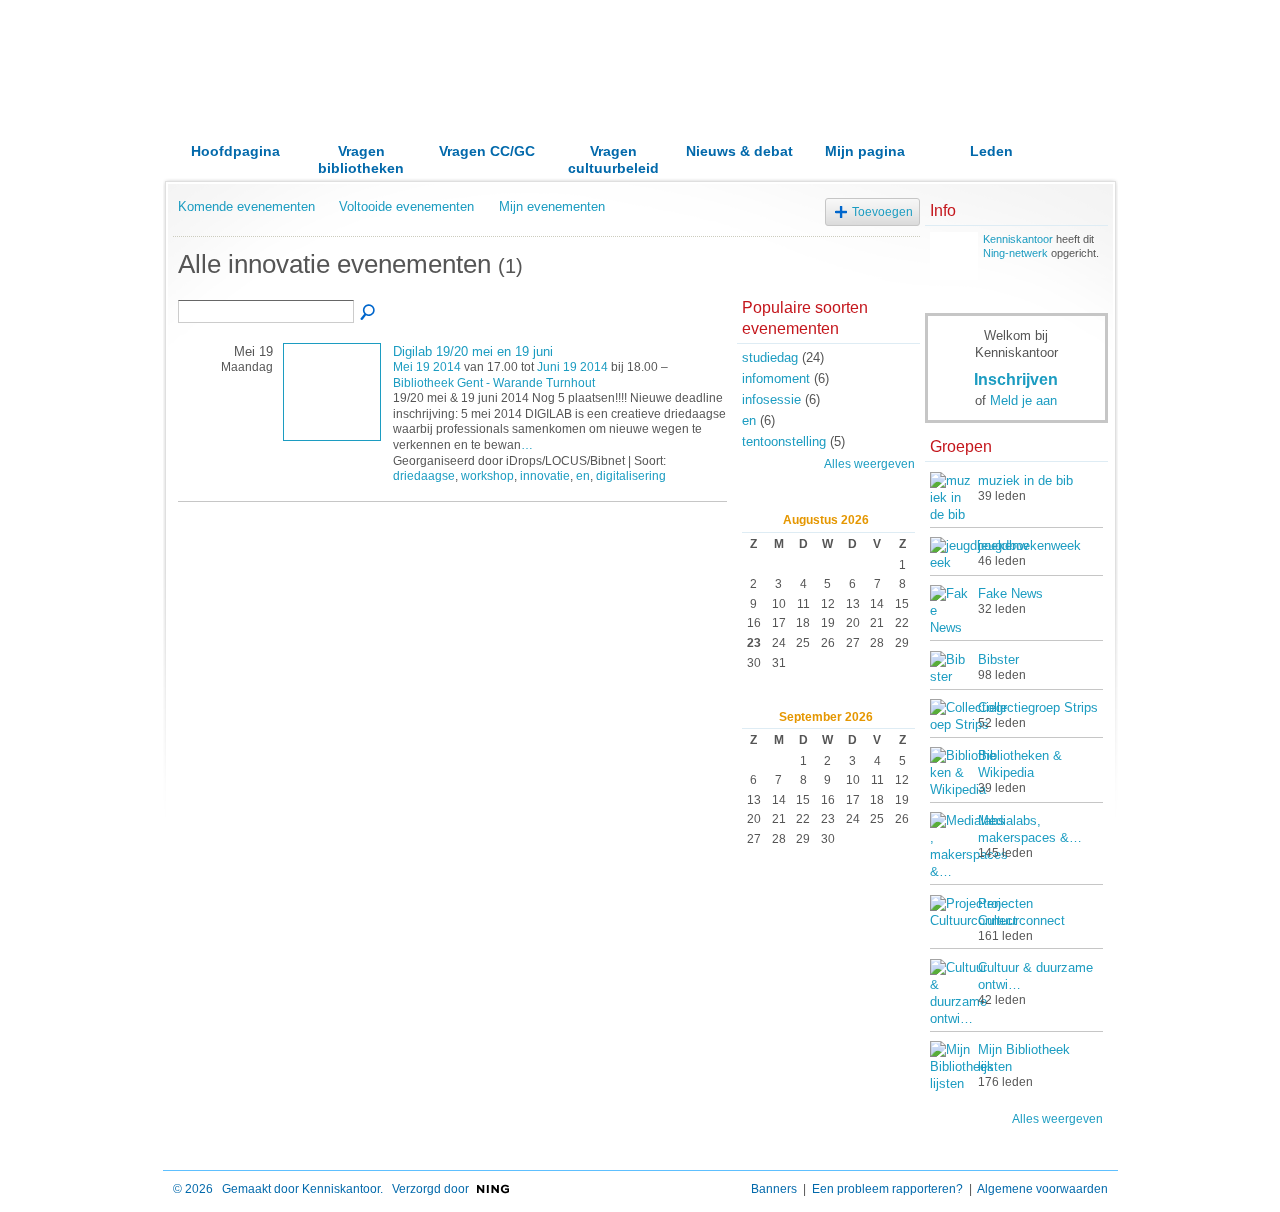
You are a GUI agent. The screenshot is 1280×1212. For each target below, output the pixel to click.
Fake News (1010, 593)
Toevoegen (882, 211)
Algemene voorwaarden (1042, 1189)
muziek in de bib (1025, 480)
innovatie (545, 476)
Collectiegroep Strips (1038, 707)
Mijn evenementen (552, 206)
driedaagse (424, 476)
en (583, 476)
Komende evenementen (246, 206)
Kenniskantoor (1018, 239)
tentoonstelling (784, 441)
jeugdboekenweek (1029, 545)
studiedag (770, 357)
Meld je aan (1023, 400)
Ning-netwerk (1015, 253)
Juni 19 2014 (572, 367)
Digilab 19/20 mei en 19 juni (473, 351)
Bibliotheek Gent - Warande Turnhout (494, 383)
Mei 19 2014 (427, 367)
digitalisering (631, 476)
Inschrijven (1016, 379)
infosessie (771, 399)
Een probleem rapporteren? (887, 1189)
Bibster (998, 659)
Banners (774, 1189)
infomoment (776, 378)
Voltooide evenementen (406, 206)
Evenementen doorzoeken (369, 313)
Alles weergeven (869, 464)
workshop (487, 476)
